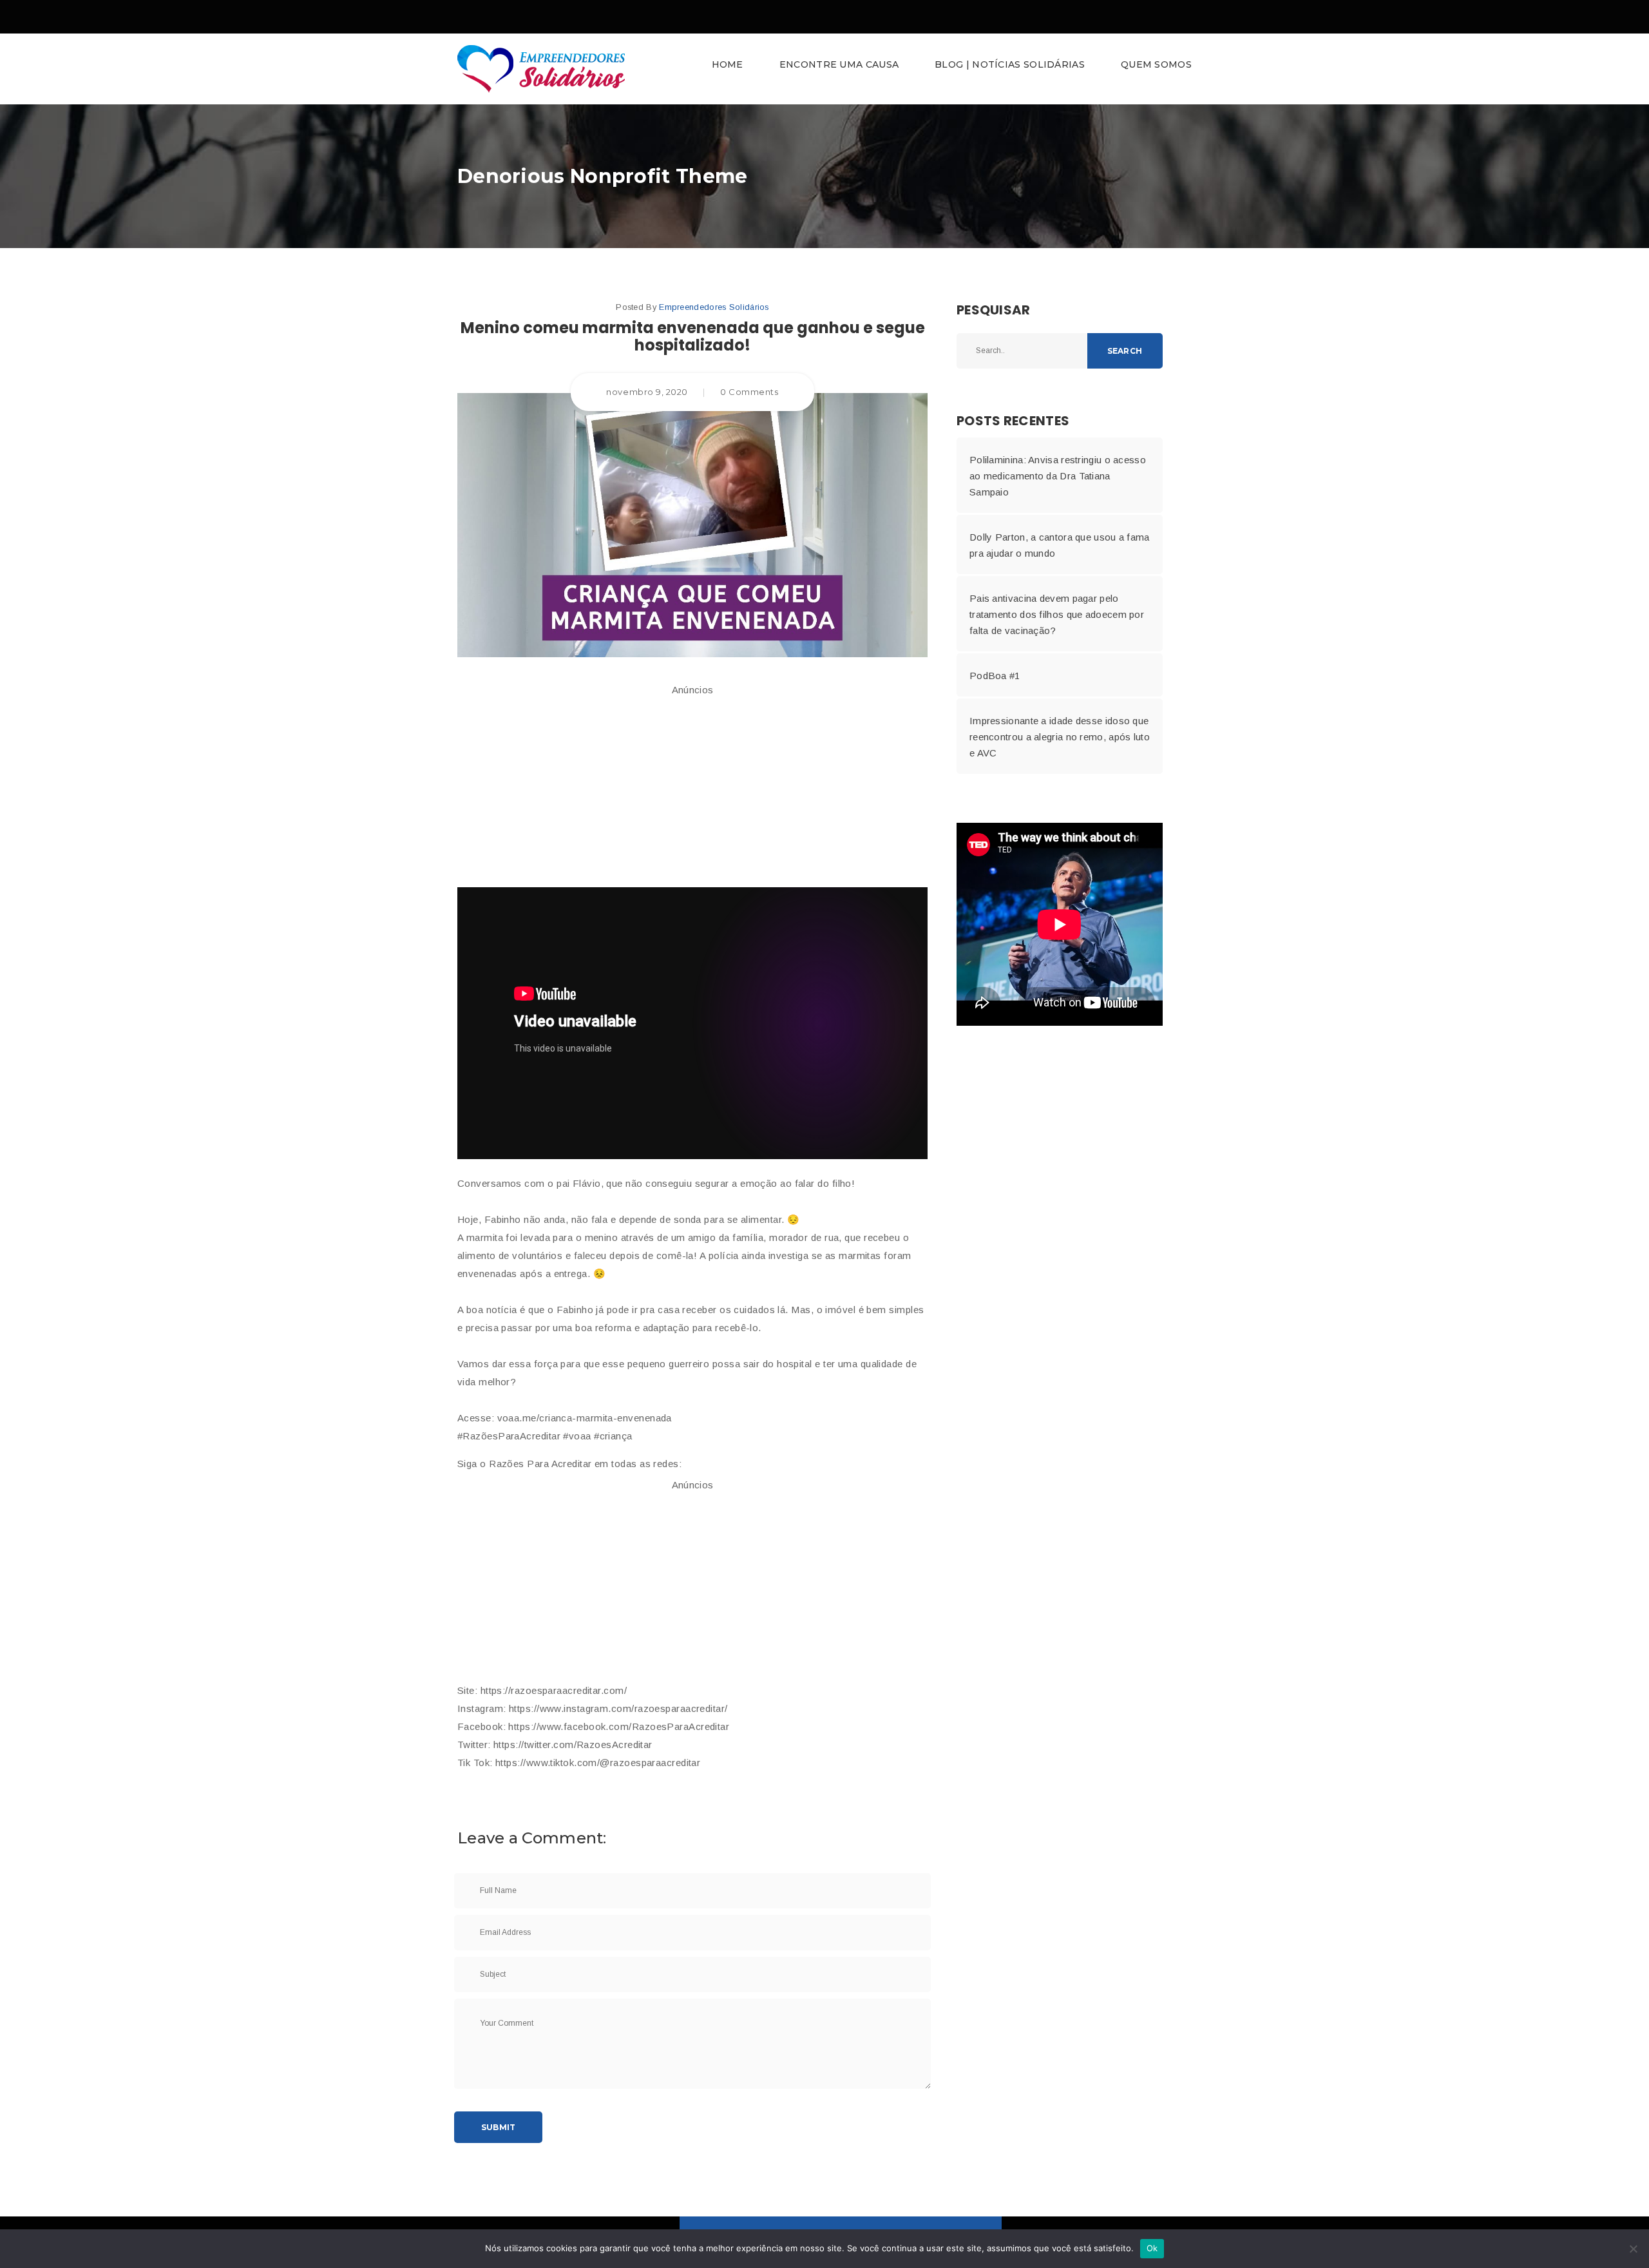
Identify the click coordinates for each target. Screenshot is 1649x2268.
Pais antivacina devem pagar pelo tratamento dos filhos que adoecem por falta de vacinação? (1057, 614)
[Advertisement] (692, 787)
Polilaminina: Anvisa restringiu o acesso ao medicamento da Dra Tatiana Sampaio (1058, 476)
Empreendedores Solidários (714, 307)
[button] (824, 69)
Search (1125, 351)
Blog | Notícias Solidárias (1010, 64)
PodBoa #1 (995, 676)
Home (728, 64)
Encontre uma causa (839, 64)
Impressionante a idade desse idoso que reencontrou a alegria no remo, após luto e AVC (1060, 737)
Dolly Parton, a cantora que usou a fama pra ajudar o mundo (1060, 545)
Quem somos (1156, 64)
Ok (1152, 2248)
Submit (498, 2127)
